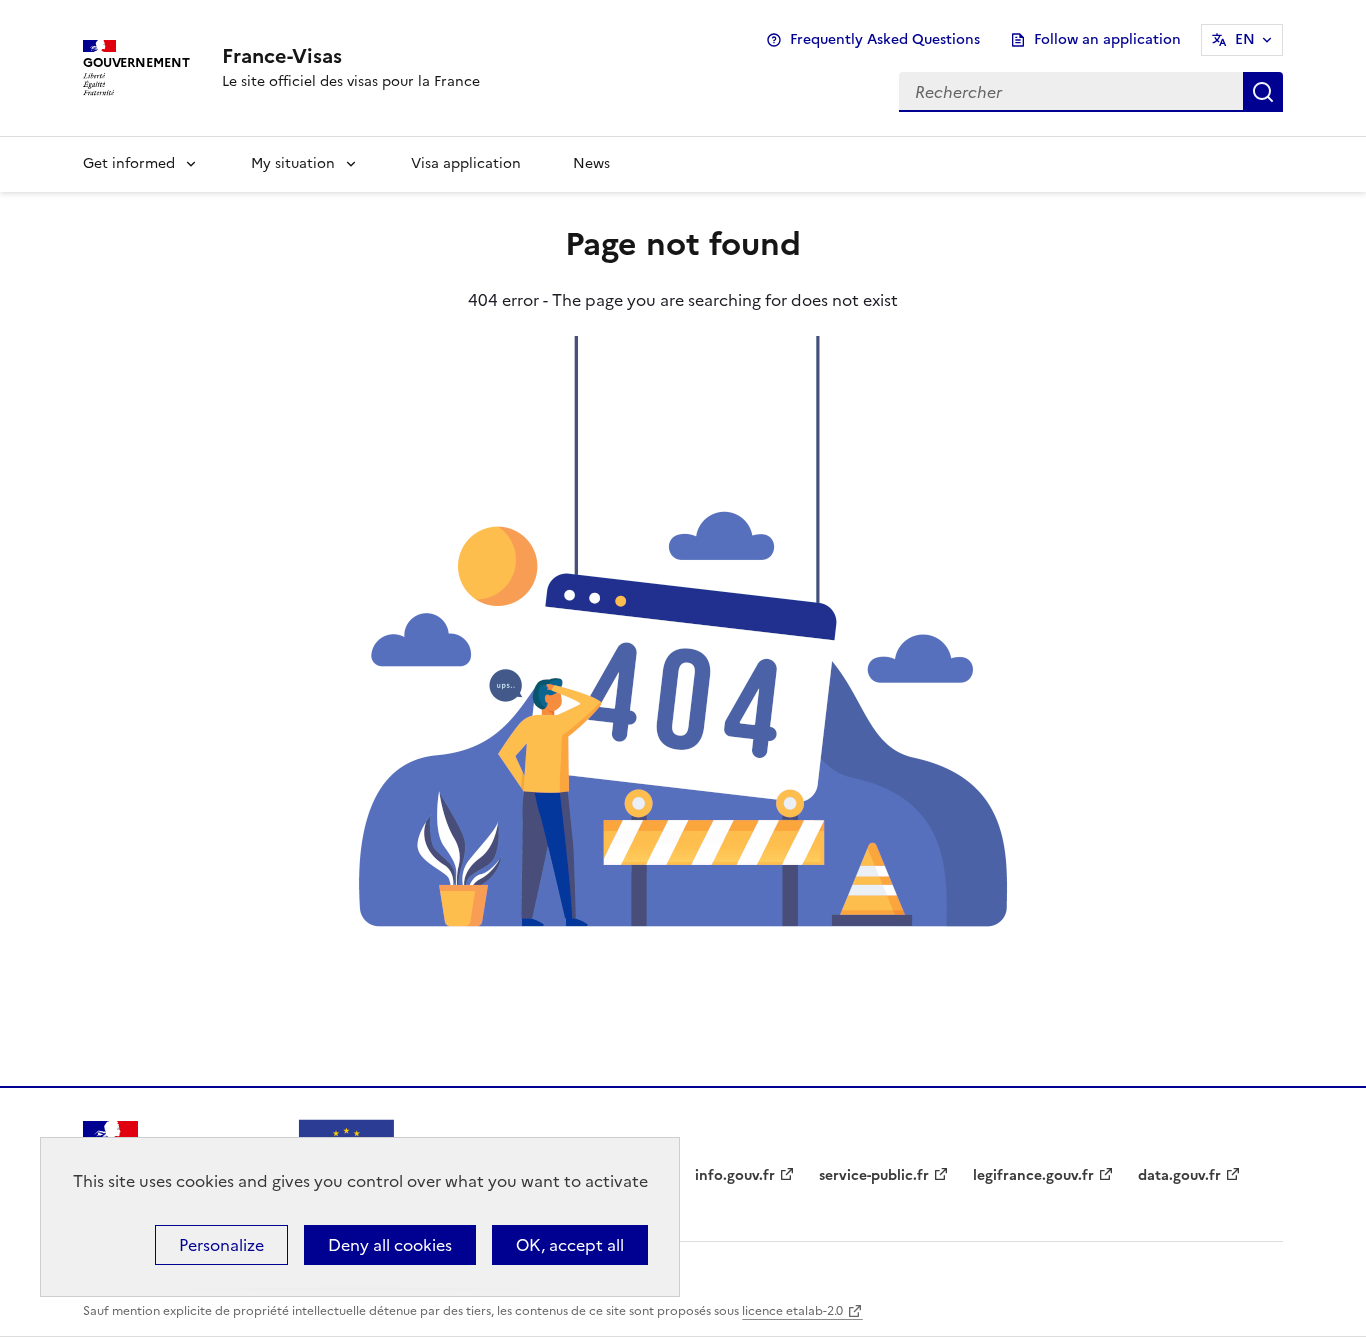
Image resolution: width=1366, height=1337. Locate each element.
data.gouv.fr (1179, 1175)
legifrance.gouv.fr (1033, 1175)
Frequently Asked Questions (885, 39)
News (591, 163)
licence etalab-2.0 (792, 1311)
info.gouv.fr (735, 1175)
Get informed (129, 163)
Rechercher (1263, 92)
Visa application (466, 163)
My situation (293, 163)
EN (1245, 39)
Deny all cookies (390, 1245)
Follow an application (1107, 39)
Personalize (221, 1245)
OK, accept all (570, 1245)
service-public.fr (874, 1175)
